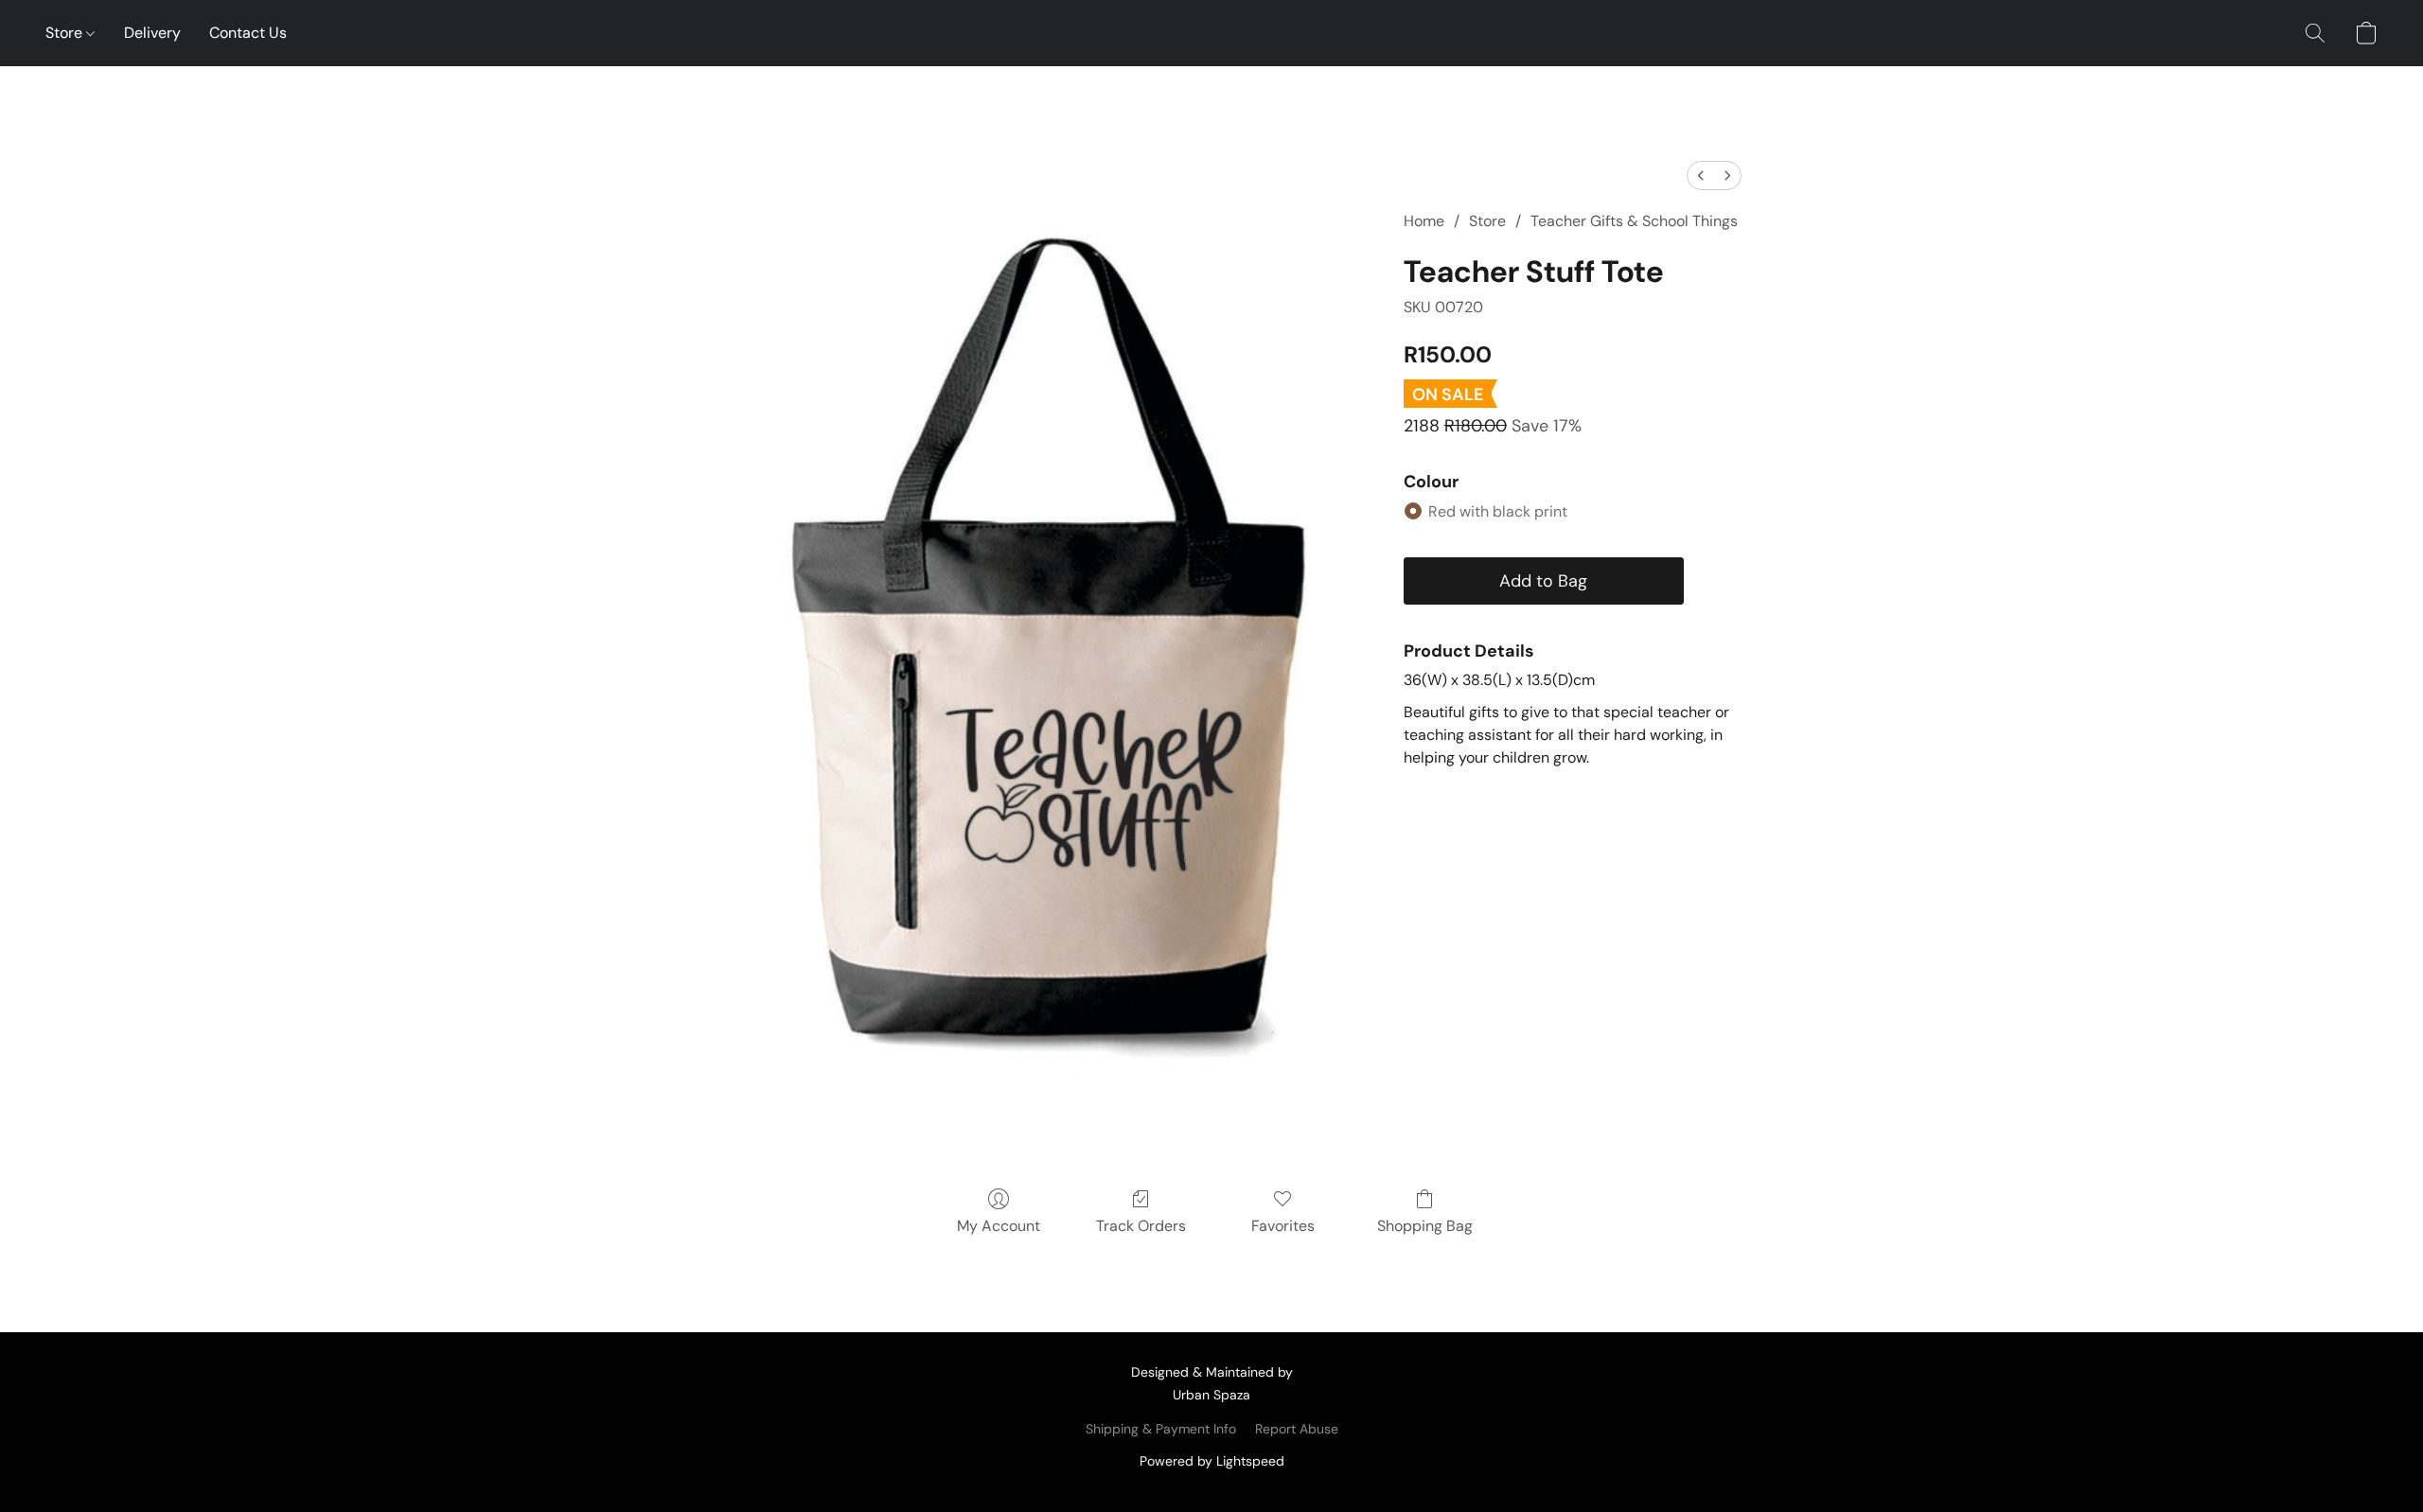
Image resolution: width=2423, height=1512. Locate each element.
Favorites (1283, 1226)
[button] (2315, 33)
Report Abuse (1297, 1429)
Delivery (152, 33)
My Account (999, 1226)
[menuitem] (1701, 176)
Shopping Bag (1425, 1226)
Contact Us (248, 33)
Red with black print (1498, 511)
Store (66, 33)
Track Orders (1141, 1226)
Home (1424, 221)
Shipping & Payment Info (1161, 1429)
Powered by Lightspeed (1212, 1461)
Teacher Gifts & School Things (1634, 221)
